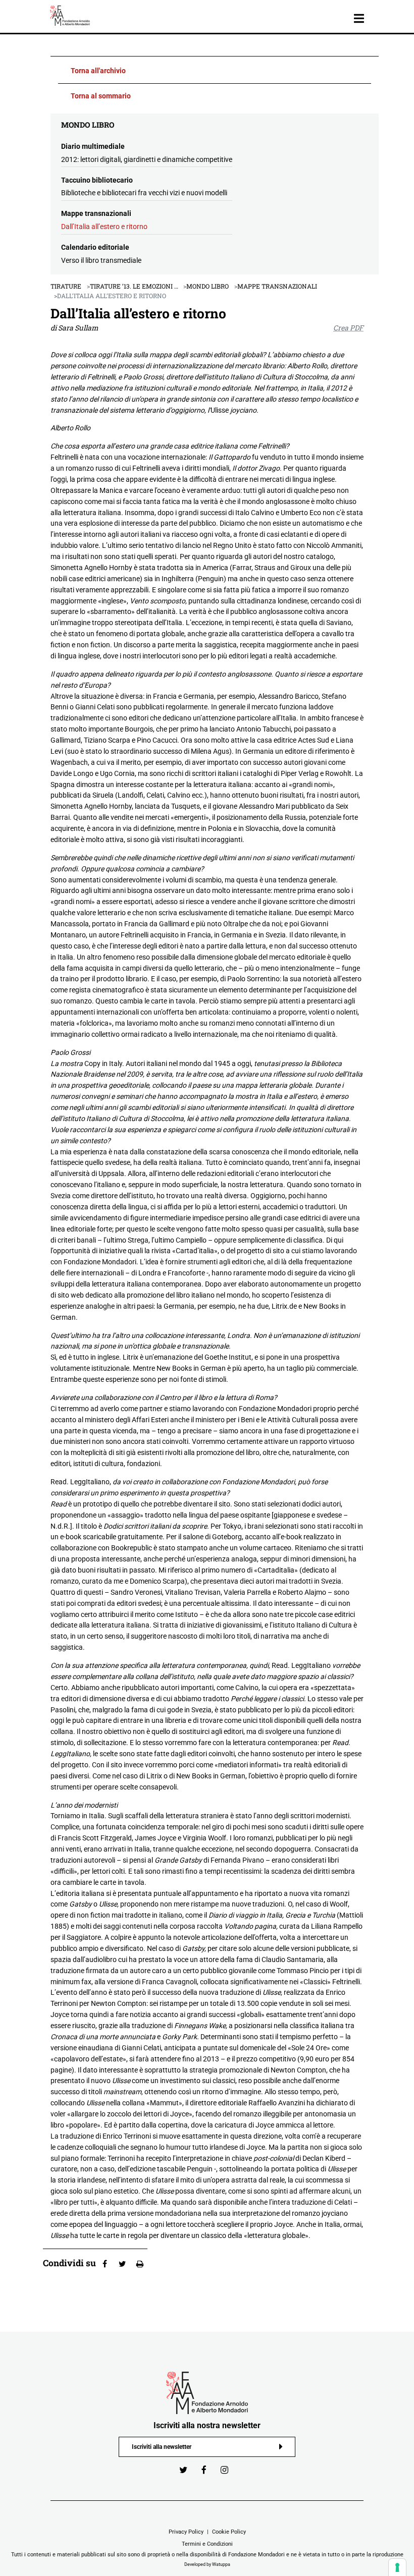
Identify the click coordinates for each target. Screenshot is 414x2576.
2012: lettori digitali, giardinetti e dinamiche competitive (147, 159)
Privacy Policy (186, 2532)
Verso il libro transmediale (101, 260)
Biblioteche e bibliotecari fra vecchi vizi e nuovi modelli (144, 193)
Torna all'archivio (98, 71)
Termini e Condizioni (207, 2544)
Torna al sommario (101, 96)
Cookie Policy (229, 2532)
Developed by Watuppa (207, 2564)
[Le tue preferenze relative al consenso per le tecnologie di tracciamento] (397, 2567)
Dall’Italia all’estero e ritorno (104, 227)
